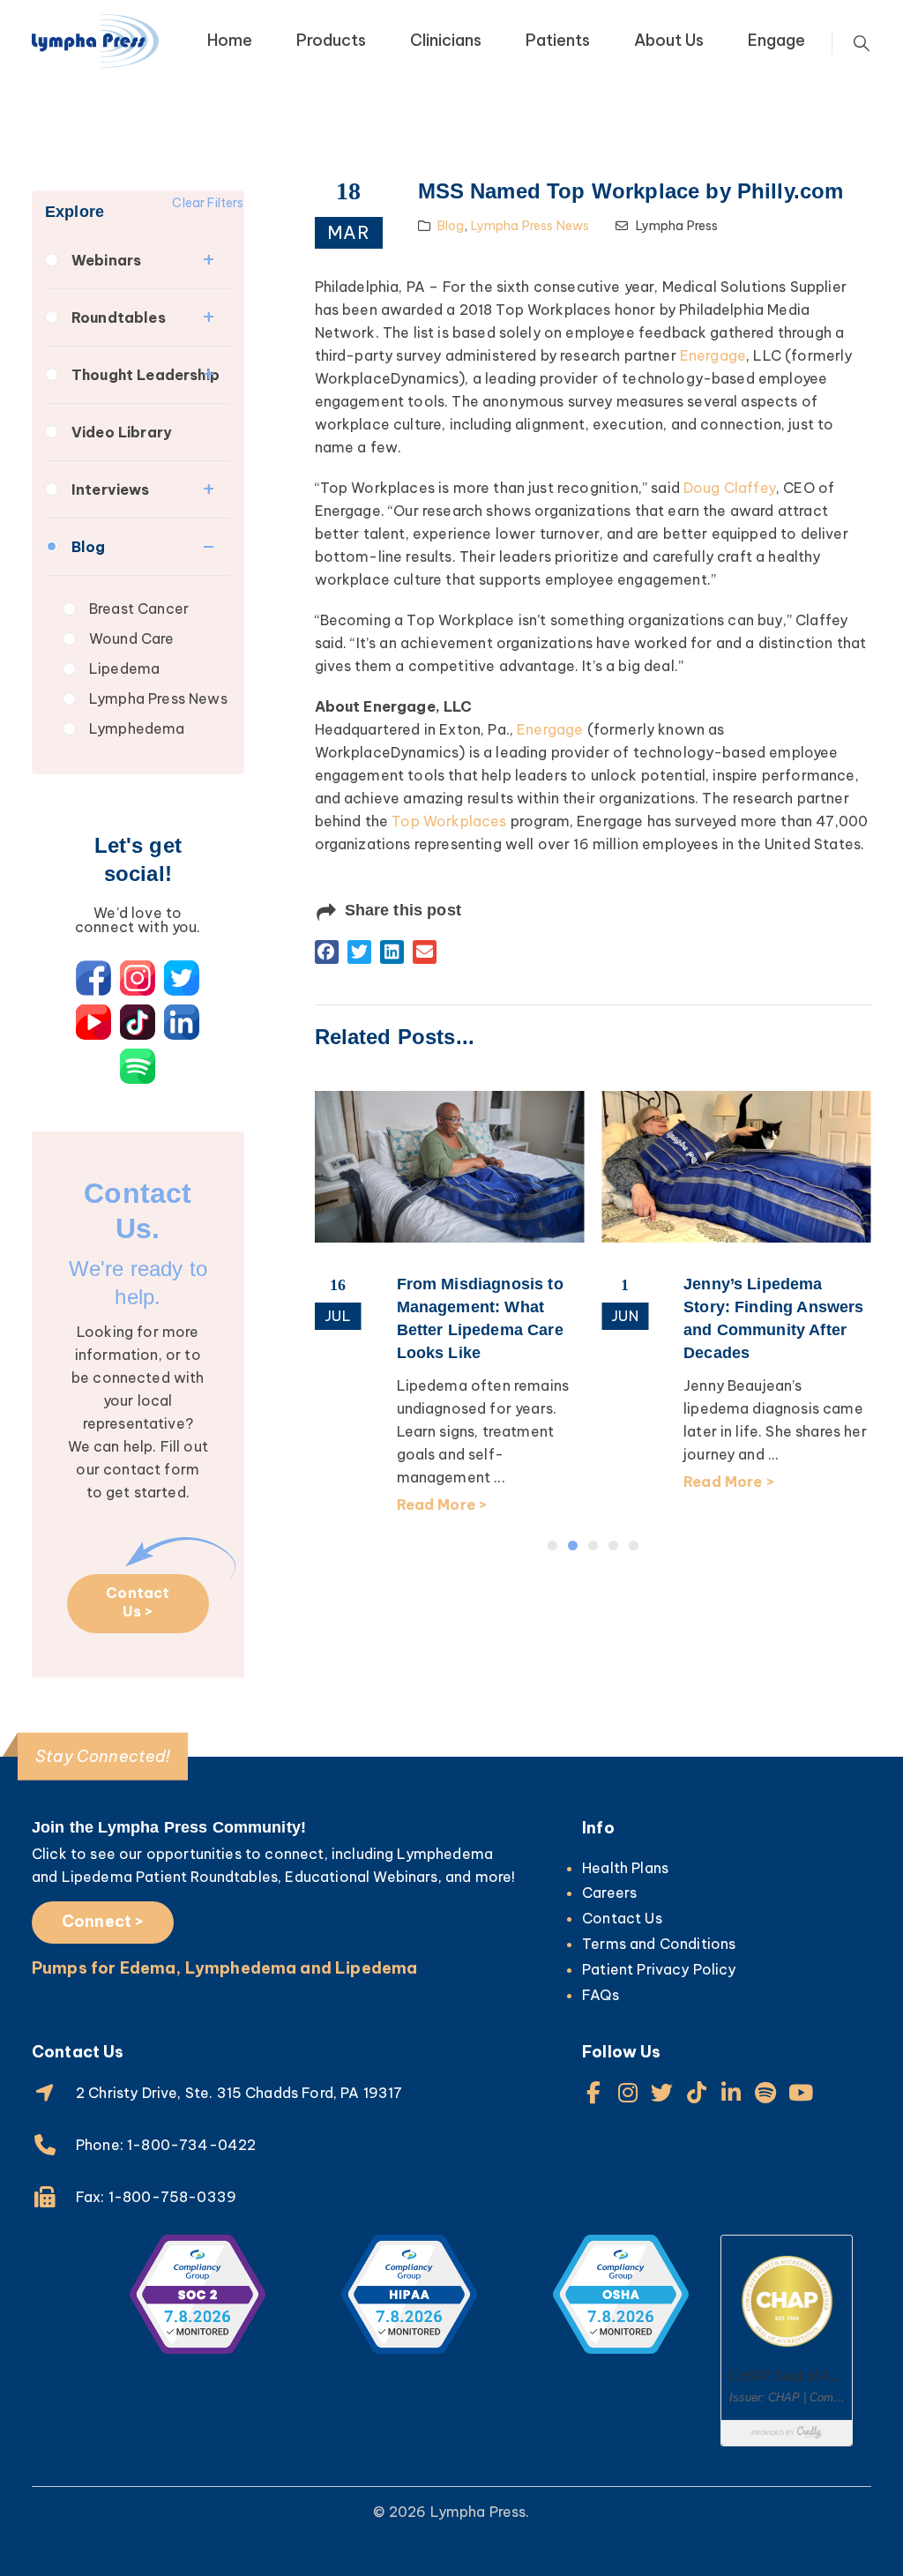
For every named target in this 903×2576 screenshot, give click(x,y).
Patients (558, 40)
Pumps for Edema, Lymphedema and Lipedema (224, 1968)
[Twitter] (662, 2092)
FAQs (601, 1995)
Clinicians (446, 40)
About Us (669, 40)
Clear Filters (208, 203)
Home (230, 40)
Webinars (106, 260)
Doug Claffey (730, 488)
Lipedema (124, 668)
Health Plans (625, 1868)
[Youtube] (800, 2092)
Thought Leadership (146, 375)
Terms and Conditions (659, 1944)
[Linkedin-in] (731, 2092)
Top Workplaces (449, 821)
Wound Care (132, 638)
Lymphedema (137, 728)
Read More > (442, 1482)
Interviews (111, 489)
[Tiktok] (697, 2092)
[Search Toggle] (862, 43)
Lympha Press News (158, 698)
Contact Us (622, 1918)
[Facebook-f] (593, 2092)
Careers (609, 1893)
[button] (327, 952)
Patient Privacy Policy (659, 1969)
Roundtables (119, 317)
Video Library (122, 432)
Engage (776, 40)
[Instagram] (627, 2092)
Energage (713, 355)
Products (331, 40)
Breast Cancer (139, 609)
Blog (89, 547)
